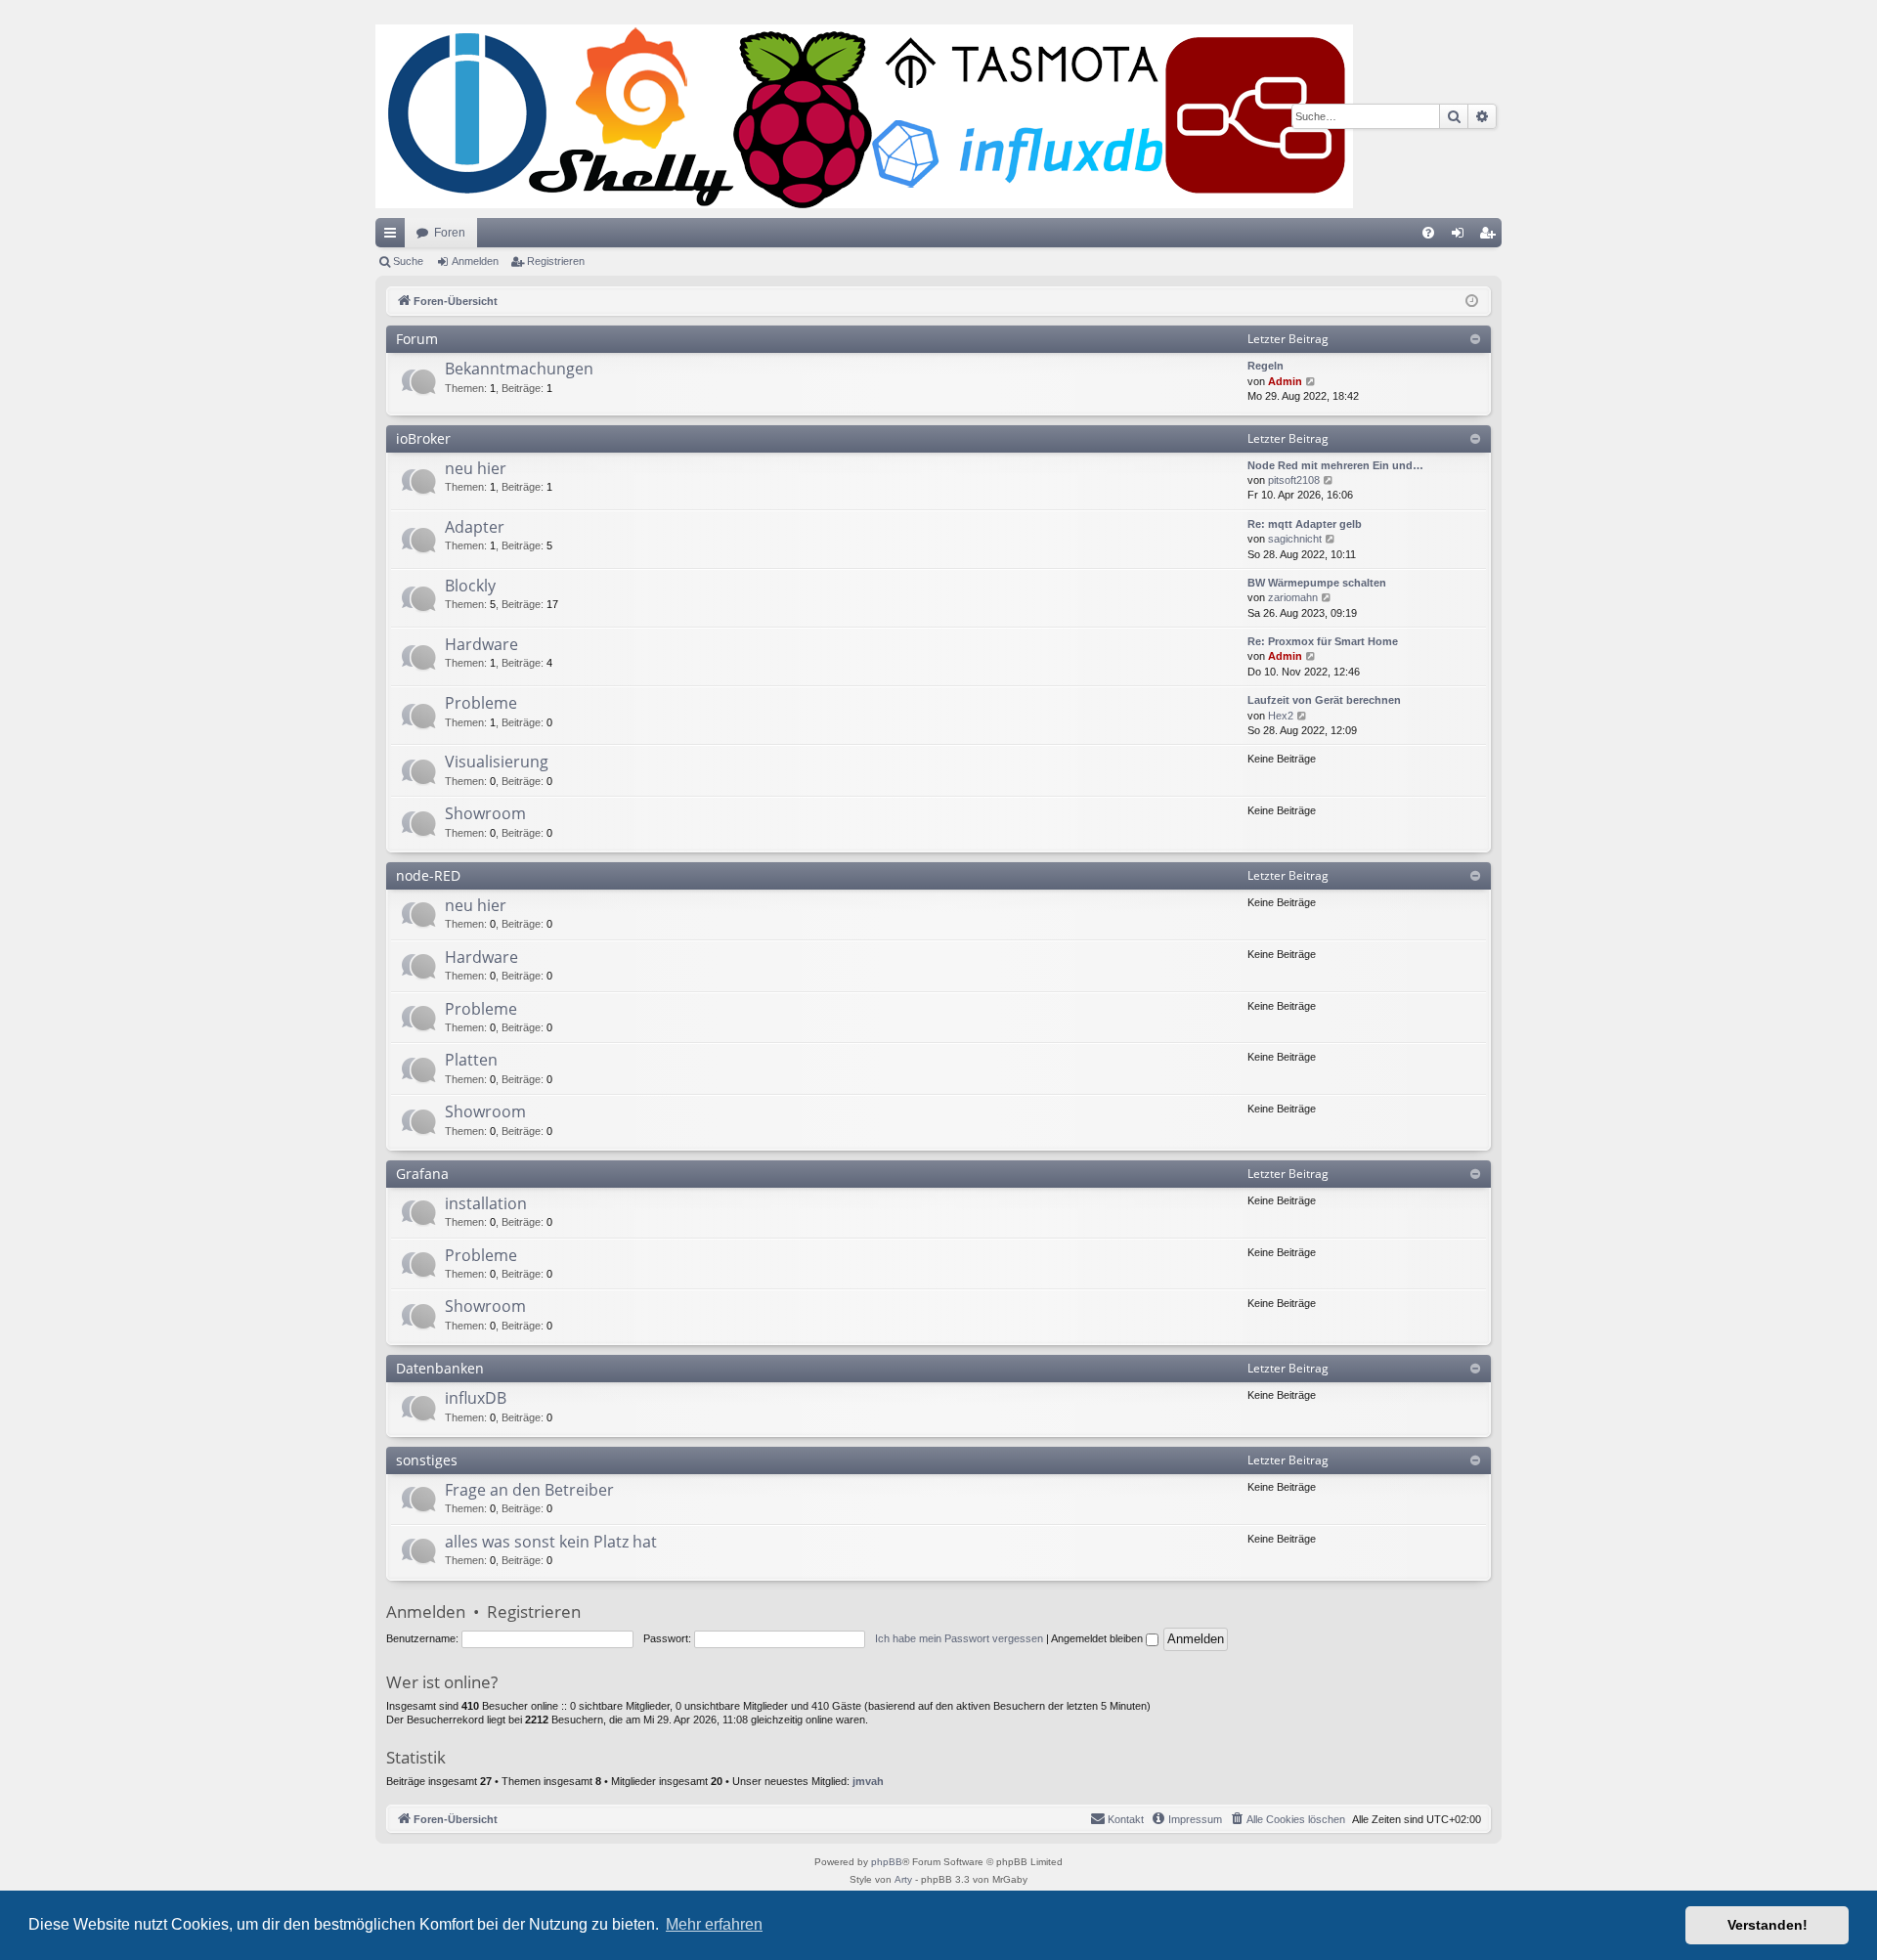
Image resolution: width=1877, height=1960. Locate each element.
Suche (408, 261)
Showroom (485, 813)
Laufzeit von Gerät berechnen (1324, 700)
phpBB (887, 1862)
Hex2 (1281, 716)
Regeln (1266, 366)
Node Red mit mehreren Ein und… (1335, 465)
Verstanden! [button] (1768, 1925)
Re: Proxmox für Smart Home (1323, 641)
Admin (1285, 381)
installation (486, 1203)
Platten (471, 1060)
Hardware (481, 644)
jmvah (868, 1781)
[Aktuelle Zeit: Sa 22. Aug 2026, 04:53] (1472, 302)
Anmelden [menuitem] (1462, 237)
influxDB (476, 1398)
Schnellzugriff (394, 237)
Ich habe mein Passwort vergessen (959, 1638)
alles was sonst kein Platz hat (551, 1542)
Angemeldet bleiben (1098, 1638)
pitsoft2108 (1294, 480)
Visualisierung (497, 762)
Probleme (481, 703)
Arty (903, 1879)
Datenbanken (440, 1368)
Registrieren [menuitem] (1491, 237)
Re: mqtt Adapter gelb (1305, 524)
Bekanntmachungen (519, 369)
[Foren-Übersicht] (864, 116)
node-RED (428, 875)
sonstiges (427, 1460)
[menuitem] (1428, 233)
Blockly (470, 586)
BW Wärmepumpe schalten (1317, 583)
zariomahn (1293, 597)
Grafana (422, 1174)
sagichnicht (1295, 539)
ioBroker (423, 438)
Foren (450, 233)
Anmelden (475, 261)
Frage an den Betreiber (529, 1490)
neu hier (476, 468)
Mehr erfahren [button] (714, 1924)
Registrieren (556, 261)
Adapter (475, 527)
